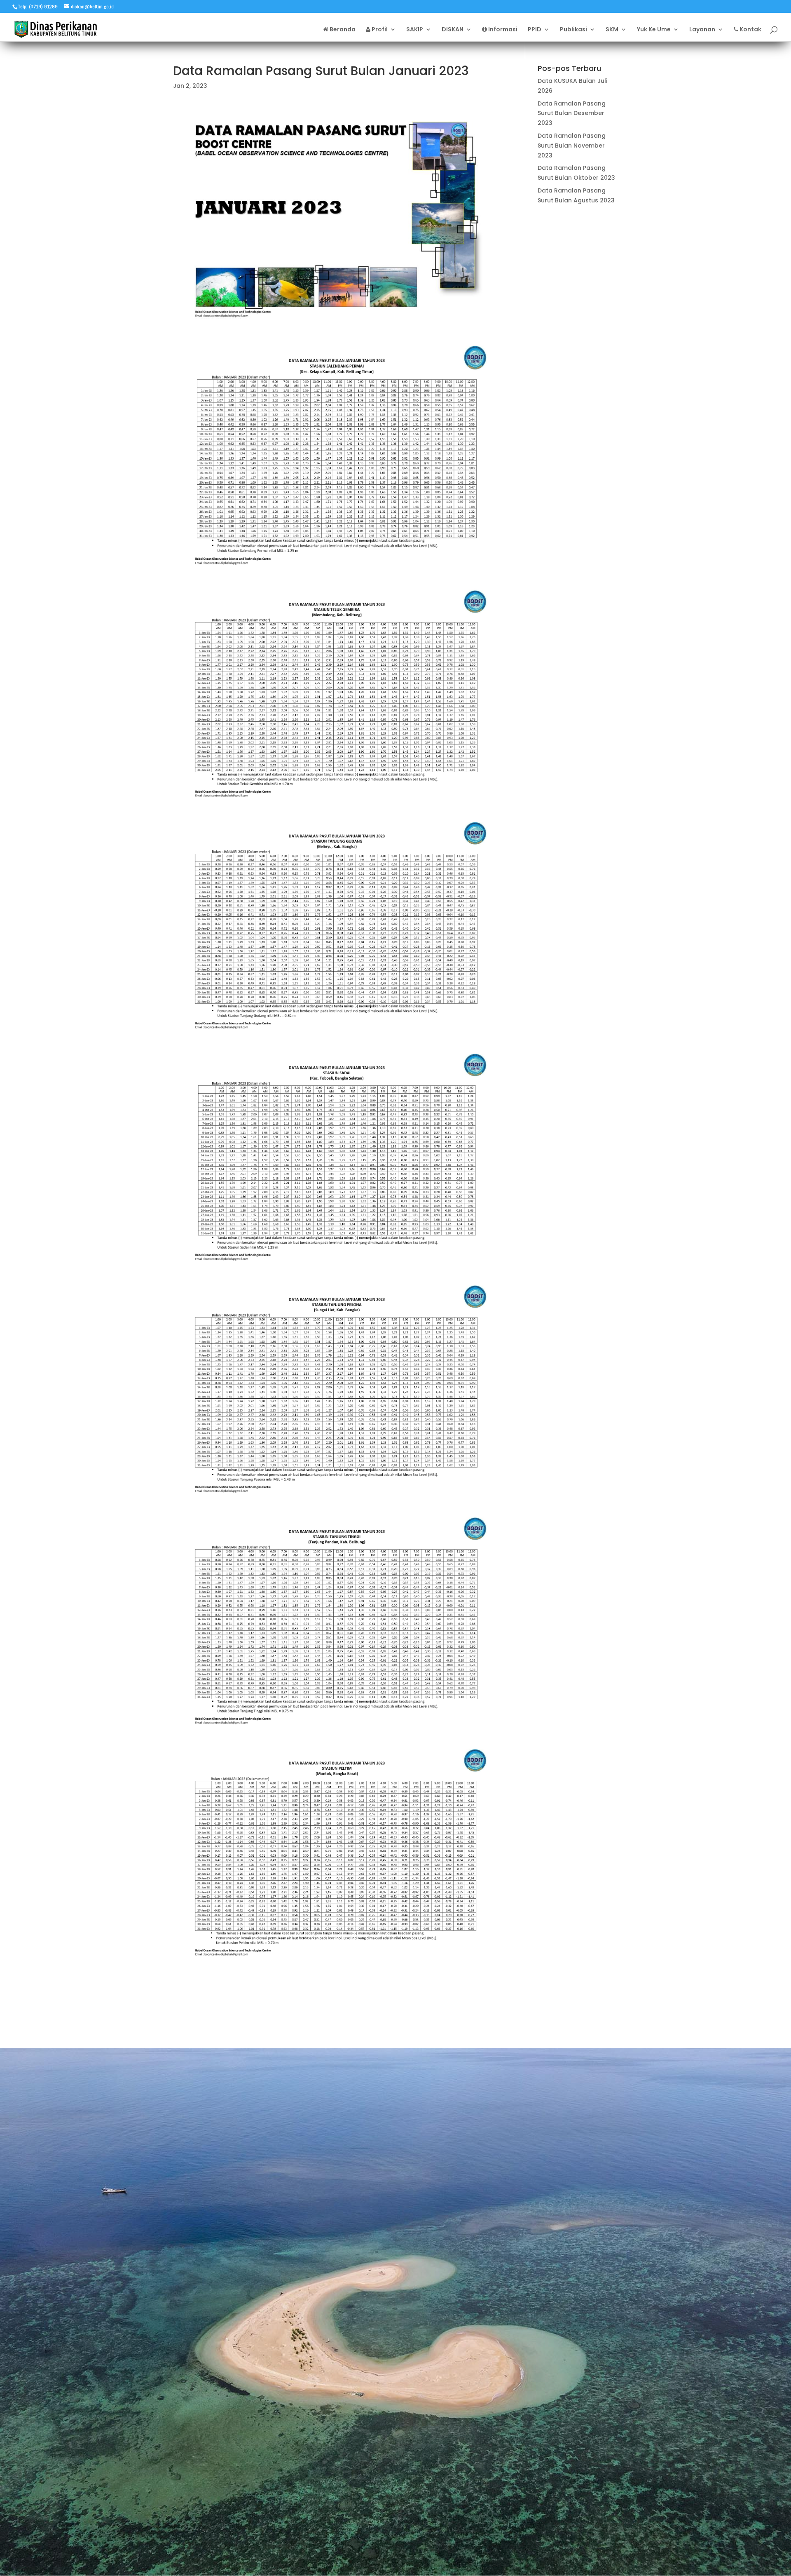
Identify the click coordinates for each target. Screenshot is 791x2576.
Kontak (750, 30)
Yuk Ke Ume (654, 30)
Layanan (702, 30)
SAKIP (415, 30)
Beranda (342, 30)
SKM (612, 30)
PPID (535, 30)
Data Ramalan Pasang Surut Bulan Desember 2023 (572, 113)
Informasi (502, 30)
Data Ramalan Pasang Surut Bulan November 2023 (572, 146)
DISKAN (453, 30)
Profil (379, 30)
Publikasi (573, 30)
